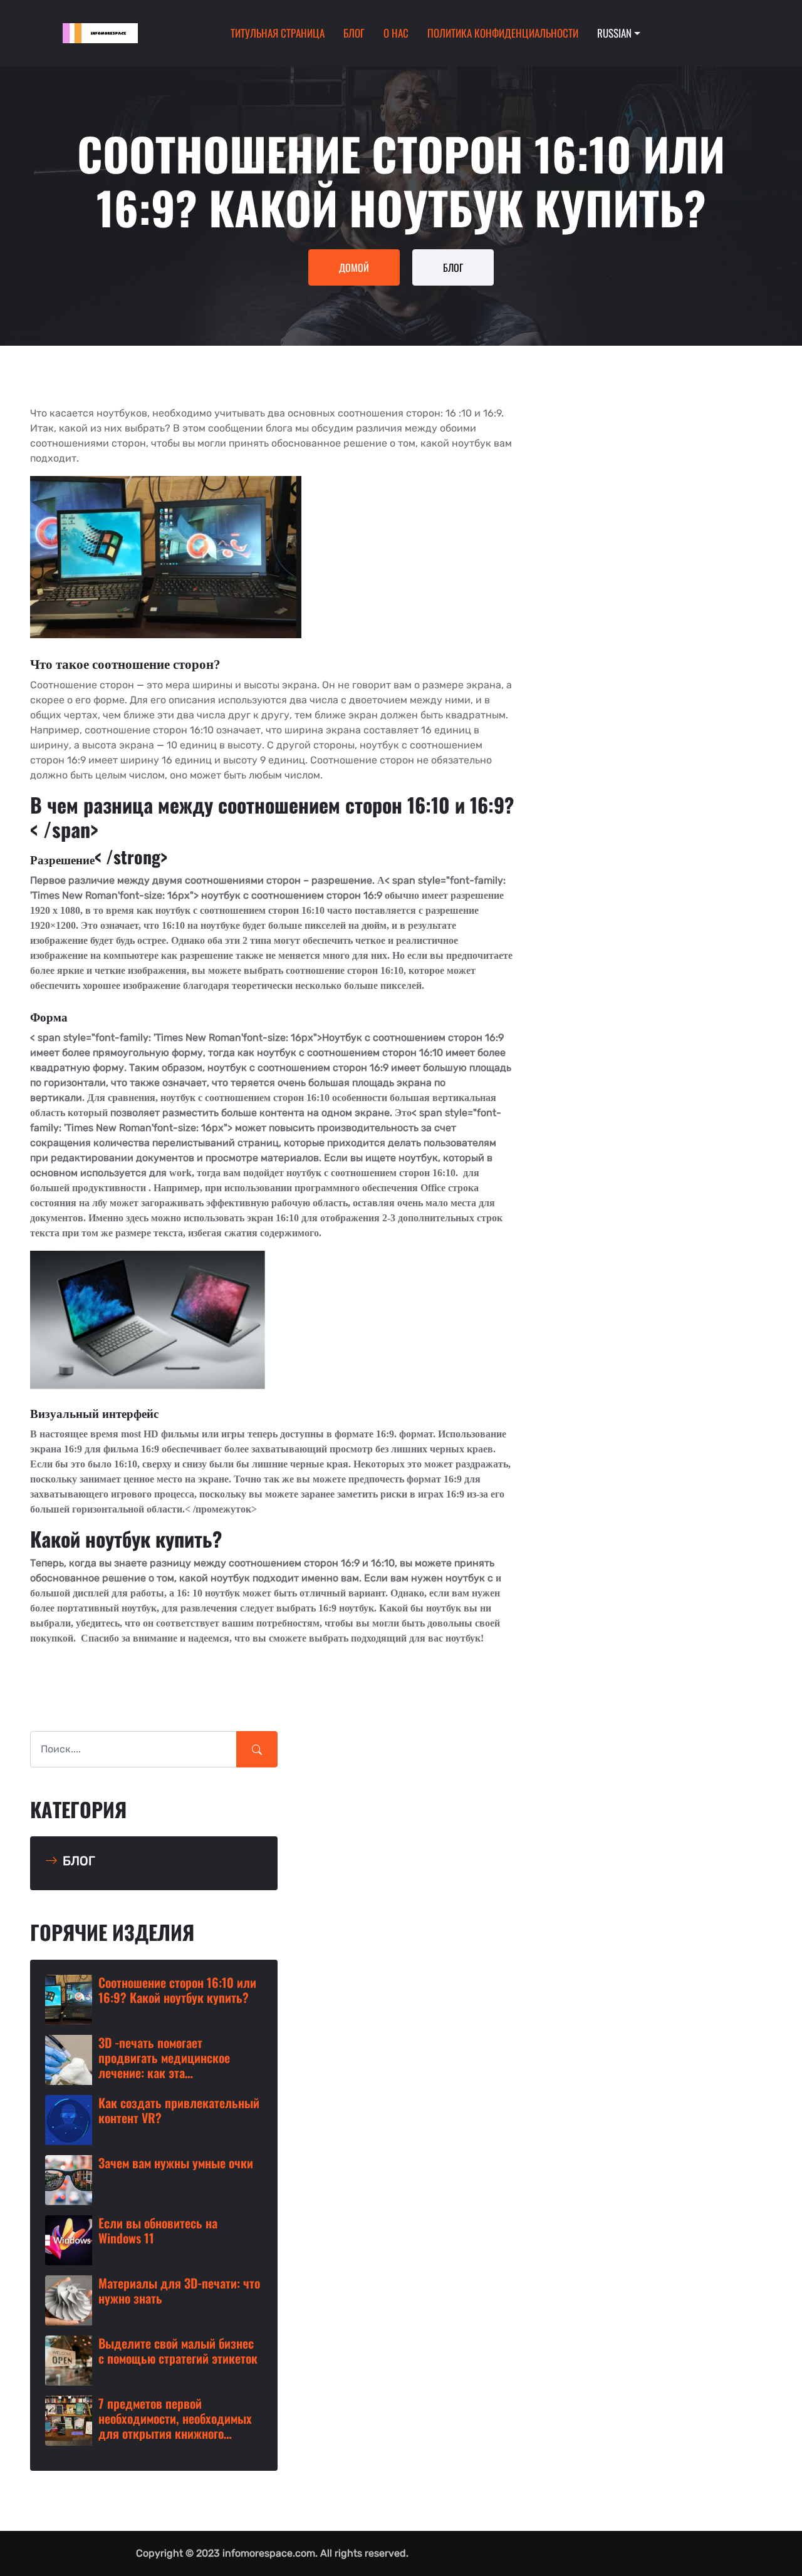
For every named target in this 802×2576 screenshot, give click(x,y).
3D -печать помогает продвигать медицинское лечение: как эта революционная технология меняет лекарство (170, 2057)
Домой (354, 267)
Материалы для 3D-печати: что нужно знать (179, 2290)
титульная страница (278, 33)
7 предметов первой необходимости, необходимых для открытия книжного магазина (175, 2418)
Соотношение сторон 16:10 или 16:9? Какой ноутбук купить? (177, 1990)
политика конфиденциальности (503, 33)
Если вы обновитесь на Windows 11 (158, 2230)
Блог (354, 33)
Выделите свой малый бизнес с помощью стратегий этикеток (178, 2351)
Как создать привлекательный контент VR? (179, 2110)
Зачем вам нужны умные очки (176, 2163)
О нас (396, 33)
